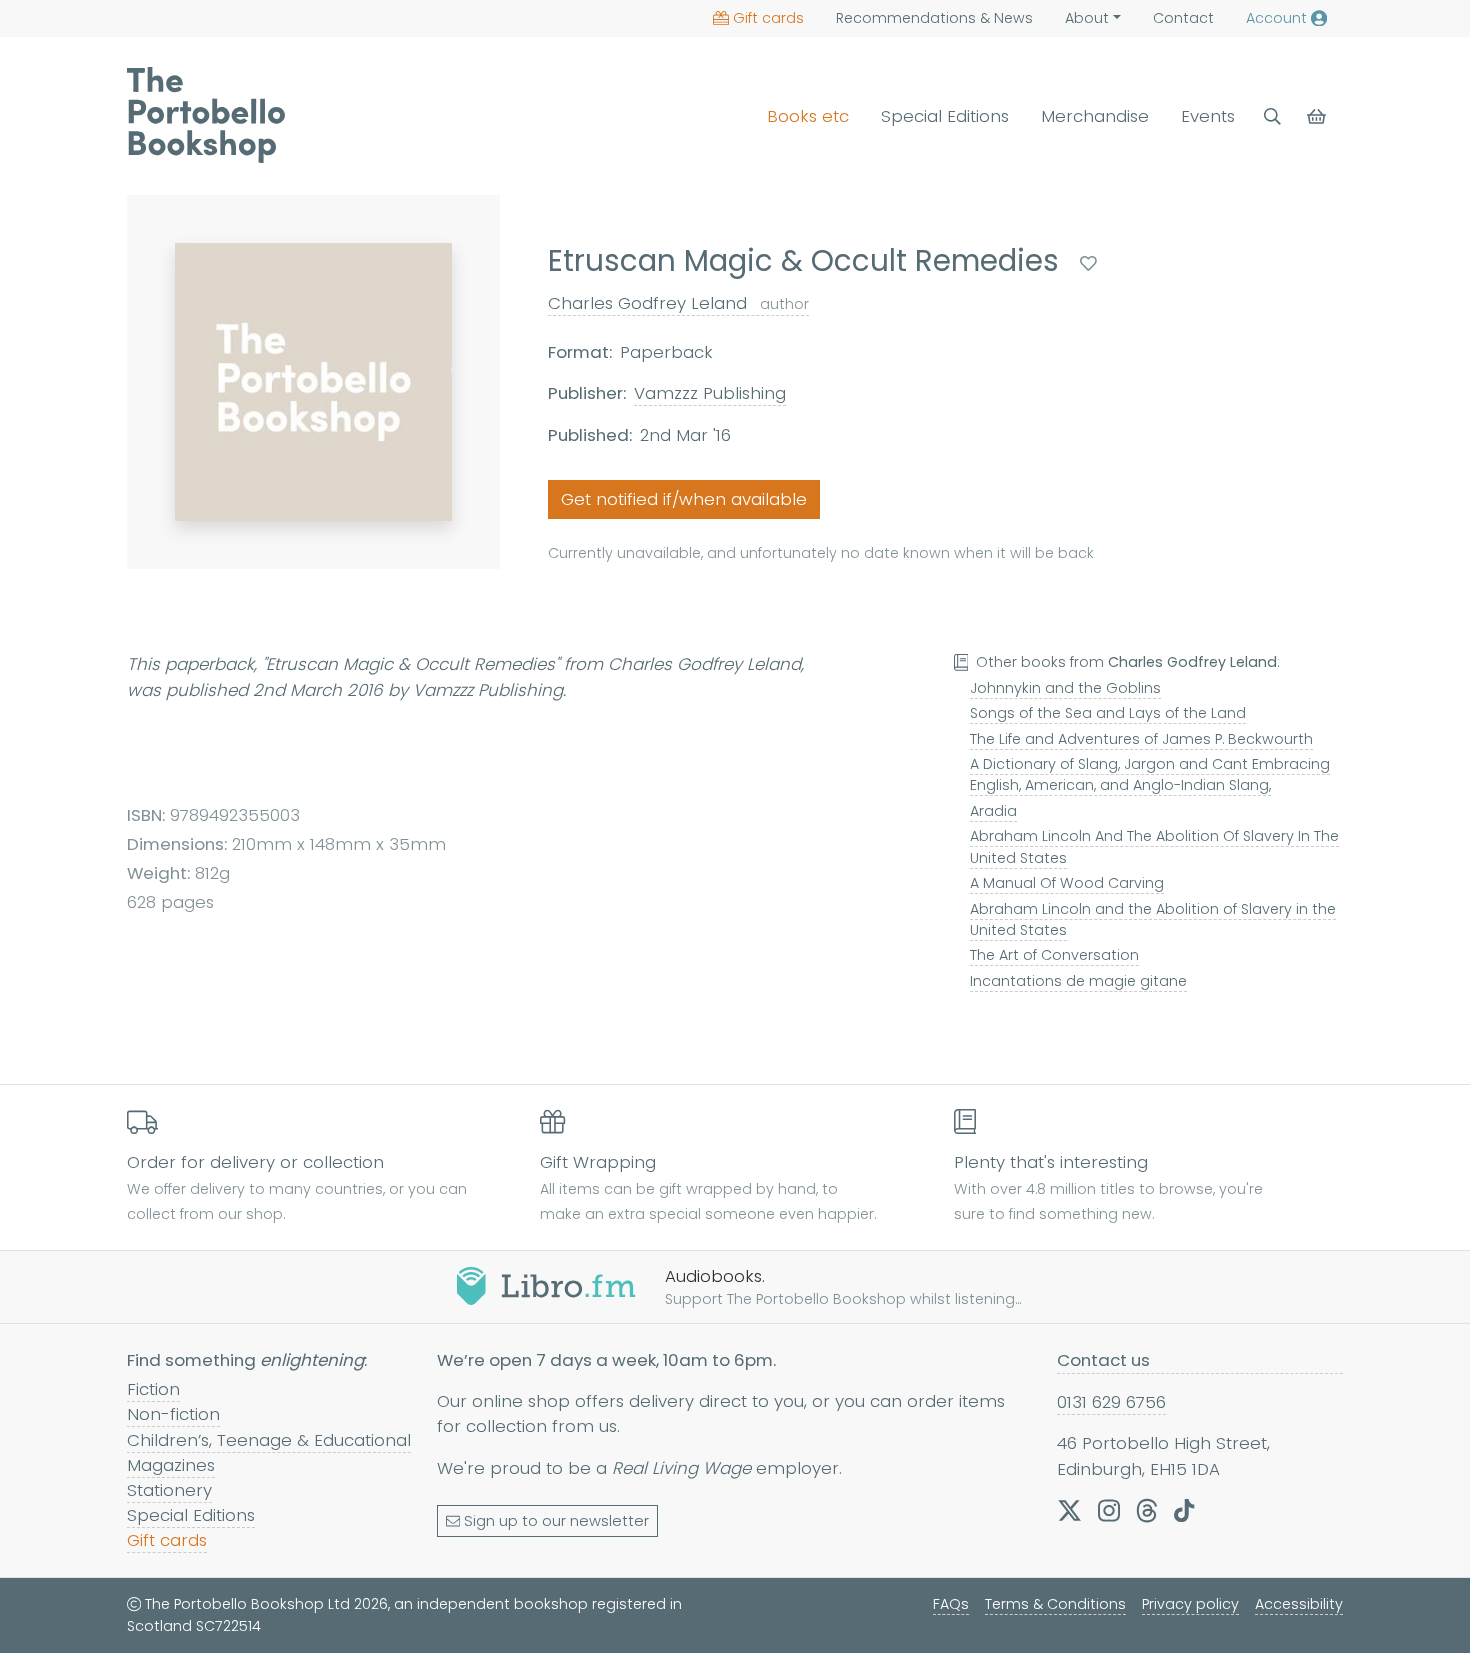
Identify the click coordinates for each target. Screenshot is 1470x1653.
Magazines (171, 1465)
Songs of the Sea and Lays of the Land (1108, 713)
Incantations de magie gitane (1078, 981)
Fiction (153, 1389)
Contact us (1103, 1360)
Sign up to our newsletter (556, 1521)
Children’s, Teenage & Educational (269, 1440)
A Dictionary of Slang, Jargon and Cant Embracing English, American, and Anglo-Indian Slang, (1150, 774)
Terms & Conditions (1055, 1604)
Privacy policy (1190, 1604)
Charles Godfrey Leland (678, 303)
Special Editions (945, 116)
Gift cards (768, 18)
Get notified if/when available (684, 499)
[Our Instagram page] (1109, 1510)
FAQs (951, 1604)
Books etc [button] (808, 116)
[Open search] (1272, 116)
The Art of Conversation (1054, 955)
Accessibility (1299, 1604)
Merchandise (1095, 116)
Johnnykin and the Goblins (1065, 688)
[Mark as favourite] (1088, 263)
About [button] (1087, 18)
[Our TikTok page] (1184, 1510)
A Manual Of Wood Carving (1067, 883)
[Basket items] (1318, 116)
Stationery (169, 1490)
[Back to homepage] (206, 115)
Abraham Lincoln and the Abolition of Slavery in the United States (1153, 919)
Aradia (993, 811)
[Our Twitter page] (1069, 1510)
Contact (1183, 18)
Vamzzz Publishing (710, 393)
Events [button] (1208, 116)
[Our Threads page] (1147, 1510)
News (934, 18)
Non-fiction (173, 1414)
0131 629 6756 (1111, 1402)
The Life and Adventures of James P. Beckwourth (1141, 739)
